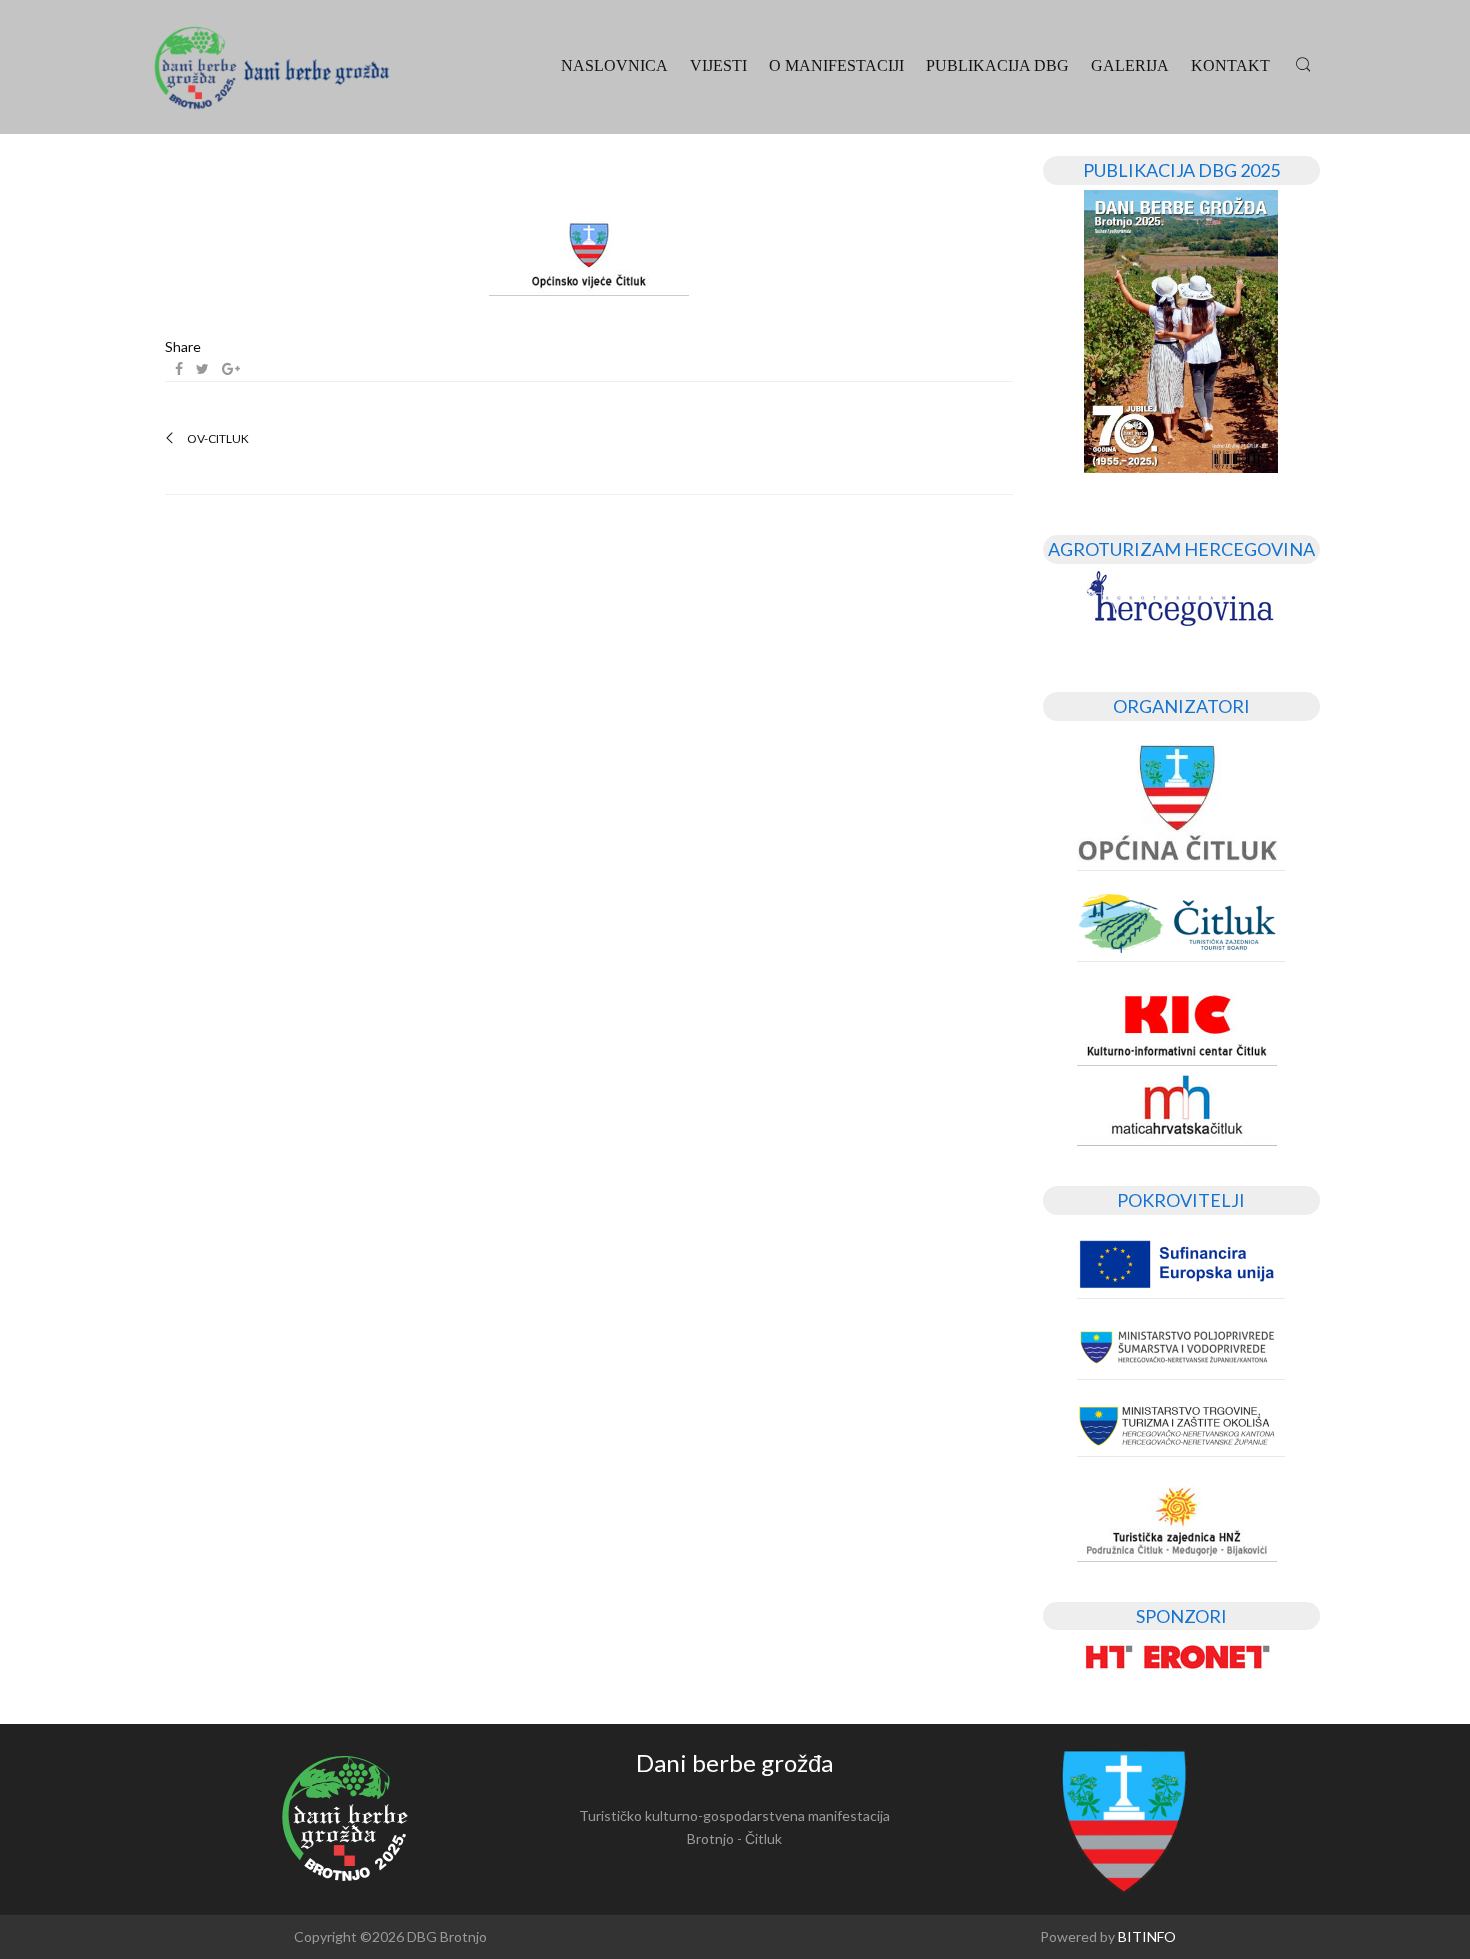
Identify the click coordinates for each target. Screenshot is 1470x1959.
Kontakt (1230, 65)
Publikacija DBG (997, 65)
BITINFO (1147, 1936)
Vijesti (718, 65)
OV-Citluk (218, 439)
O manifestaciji (836, 65)
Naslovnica (614, 65)
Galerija (1130, 65)
